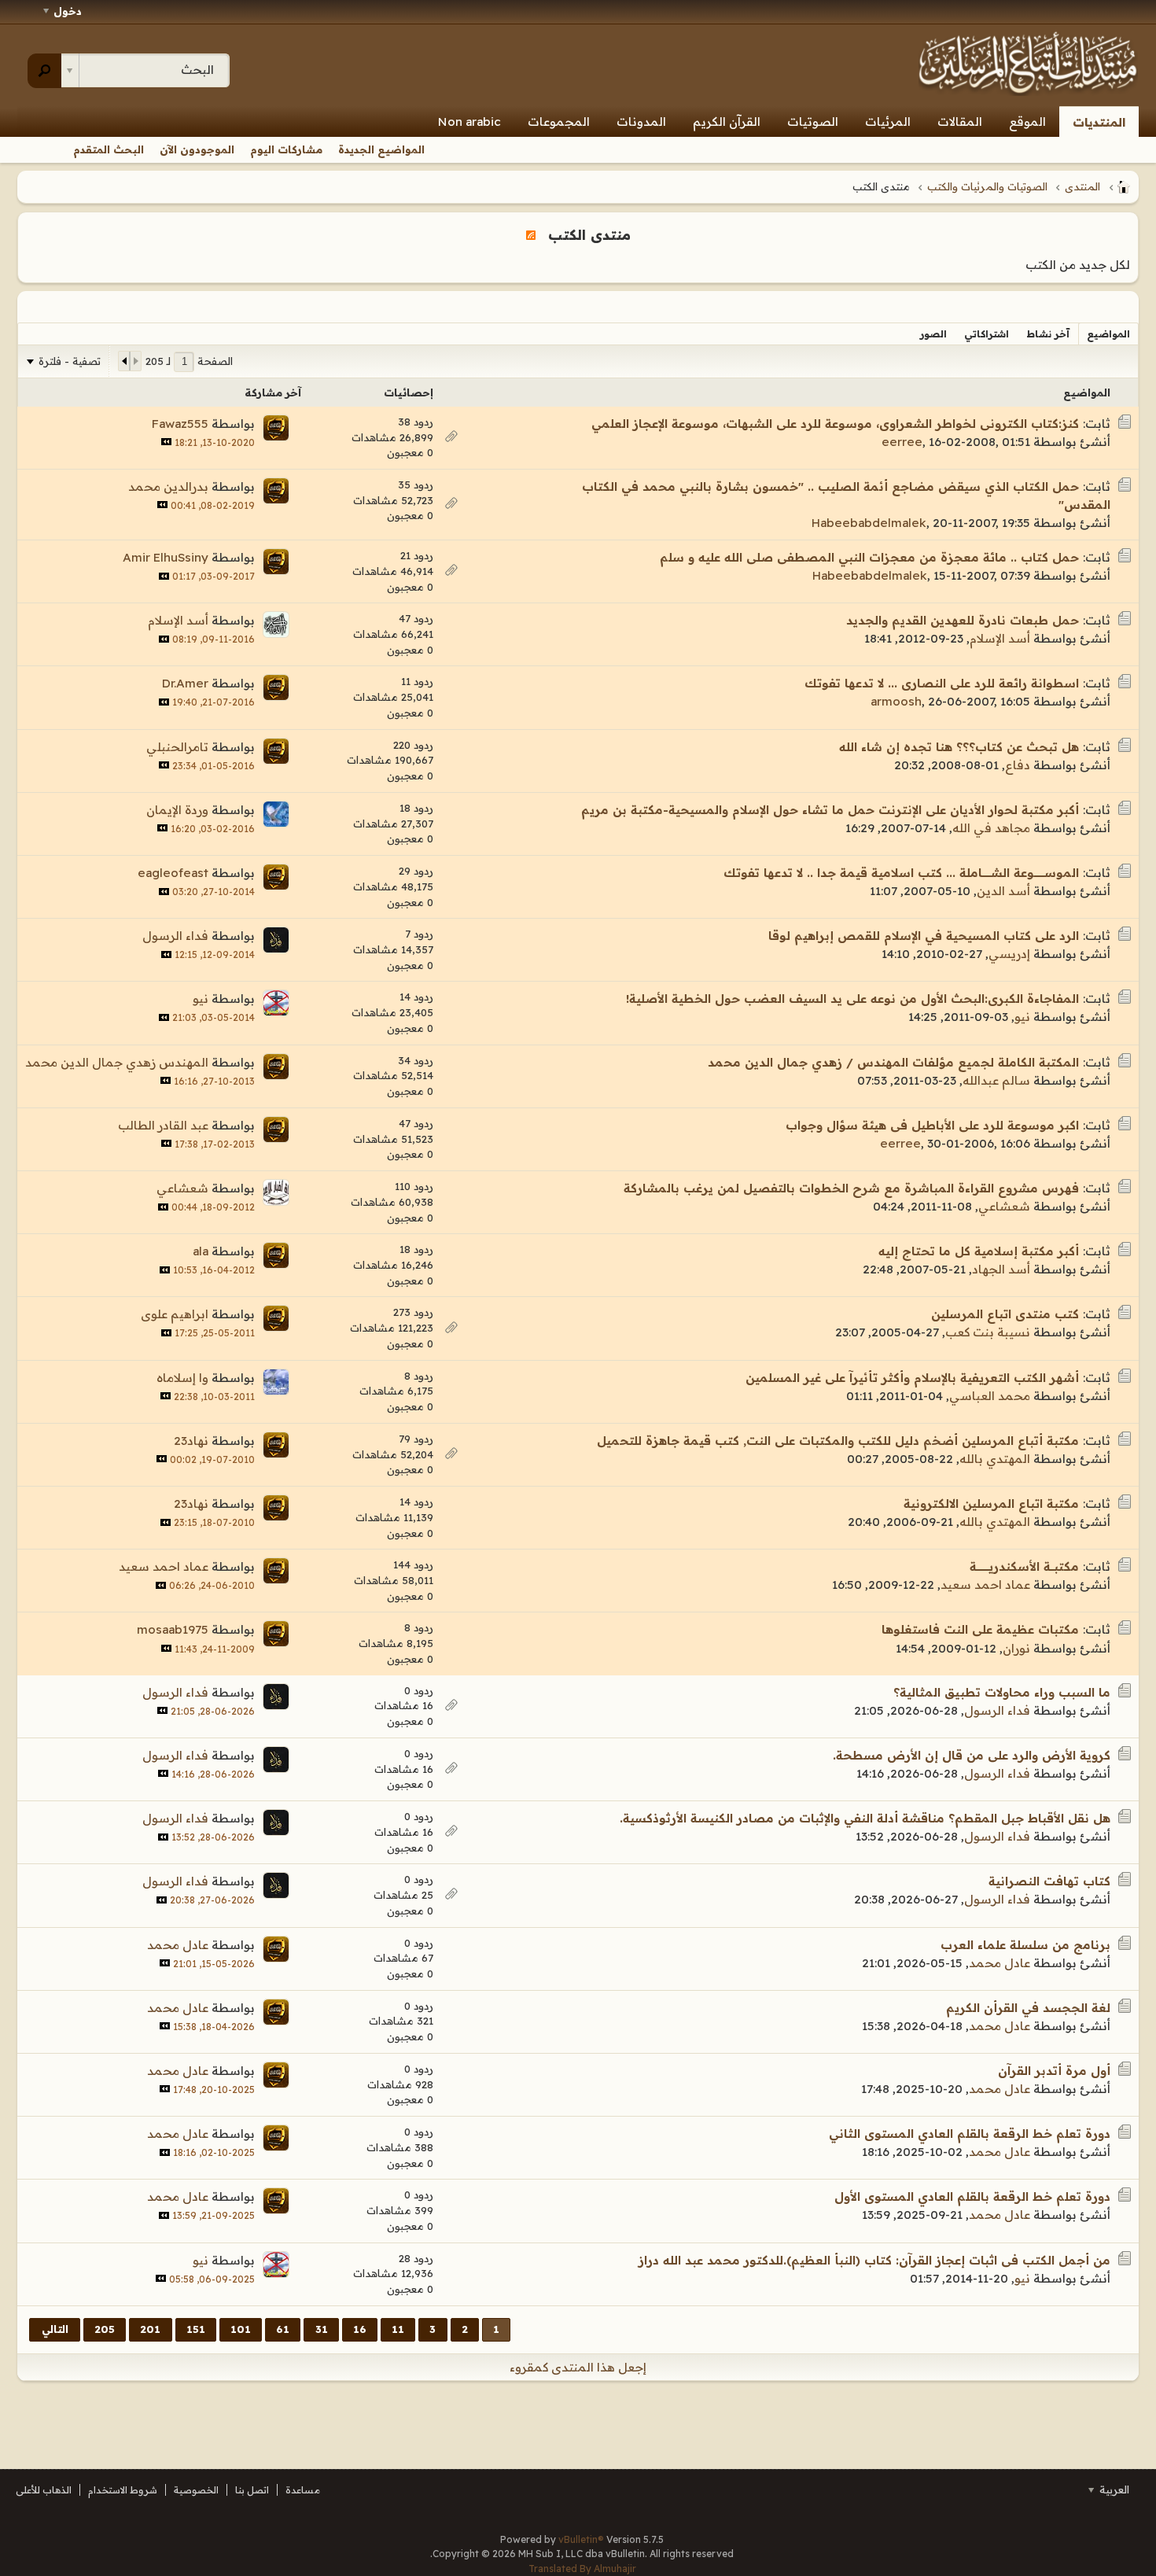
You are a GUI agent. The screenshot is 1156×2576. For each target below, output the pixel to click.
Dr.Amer (185, 683)
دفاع (1018, 765)
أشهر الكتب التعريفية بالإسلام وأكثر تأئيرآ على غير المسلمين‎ (912, 1378)
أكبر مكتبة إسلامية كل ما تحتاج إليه (979, 1251)
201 (150, 2329)
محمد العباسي (990, 1396)
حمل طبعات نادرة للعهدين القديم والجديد (963, 620)
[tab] (1108, 334)
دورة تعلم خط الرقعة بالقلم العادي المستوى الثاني (970, 2134)
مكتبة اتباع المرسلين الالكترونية (991, 1504)
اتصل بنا (252, 2490)
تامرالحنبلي (177, 747)
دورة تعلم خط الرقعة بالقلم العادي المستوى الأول (972, 2196)
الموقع (1027, 122)
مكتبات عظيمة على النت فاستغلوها (980, 1629)
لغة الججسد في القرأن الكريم (1028, 2008)
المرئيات (888, 122)
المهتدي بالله (995, 1459)
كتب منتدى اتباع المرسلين (1005, 1314)
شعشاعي (1004, 1206)
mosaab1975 (173, 1629)
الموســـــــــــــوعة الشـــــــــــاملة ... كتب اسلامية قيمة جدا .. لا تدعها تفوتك (901, 873)
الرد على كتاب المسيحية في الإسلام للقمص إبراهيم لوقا (924, 936)
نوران (1016, 1648)
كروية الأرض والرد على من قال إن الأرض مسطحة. (972, 1755)
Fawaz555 (180, 424)
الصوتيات (813, 122)
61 (283, 2329)
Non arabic (469, 122)
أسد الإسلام (1000, 638)
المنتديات (1099, 122)
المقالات (960, 122)
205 (105, 2329)
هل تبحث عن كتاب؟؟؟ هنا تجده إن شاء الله (959, 747)
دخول (68, 11)
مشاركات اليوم (286, 149)
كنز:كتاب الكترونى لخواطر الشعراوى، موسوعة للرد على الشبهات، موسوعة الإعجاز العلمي (835, 424)
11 (398, 2329)
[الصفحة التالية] (124, 361)
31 (322, 2329)
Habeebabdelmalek (869, 523)
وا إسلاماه (182, 1378)
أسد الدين (1003, 891)
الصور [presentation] (933, 334)
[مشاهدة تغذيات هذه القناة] (531, 234)
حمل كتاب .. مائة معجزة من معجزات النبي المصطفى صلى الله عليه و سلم (869, 557)
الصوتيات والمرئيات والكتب (987, 186)
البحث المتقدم (109, 149)
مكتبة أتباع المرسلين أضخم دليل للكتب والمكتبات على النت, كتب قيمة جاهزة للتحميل (838, 1441)
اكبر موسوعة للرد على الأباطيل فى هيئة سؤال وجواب (932, 1125)
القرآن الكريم (727, 122)
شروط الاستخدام (123, 2490)
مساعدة (303, 2490)
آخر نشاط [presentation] (1048, 334)
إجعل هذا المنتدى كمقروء (578, 2367)
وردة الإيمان (177, 810)
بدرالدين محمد (168, 486)
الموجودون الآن (197, 149)
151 (196, 2329)
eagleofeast (173, 873)
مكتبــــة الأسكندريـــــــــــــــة (1024, 1566)
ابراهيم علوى (175, 1314)
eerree (902, 442)
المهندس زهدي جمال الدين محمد (117, 1062)
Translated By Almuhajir (582, 2569)
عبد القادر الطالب (163, 1125)
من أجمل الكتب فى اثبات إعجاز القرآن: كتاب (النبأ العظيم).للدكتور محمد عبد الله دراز (874, 2260)
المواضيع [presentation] (1108, 334)
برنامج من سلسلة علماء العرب (1025, 1945)
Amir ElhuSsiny (166, 557)
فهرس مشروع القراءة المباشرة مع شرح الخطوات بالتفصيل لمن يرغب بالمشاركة (851, 1188)
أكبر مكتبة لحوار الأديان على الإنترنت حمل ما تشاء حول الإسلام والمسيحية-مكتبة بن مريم (830, 810)
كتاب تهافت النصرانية (1049, 1881)
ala (201, 1251)
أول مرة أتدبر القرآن (1054, 2071)
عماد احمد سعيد (985, 1585)
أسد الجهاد (1001, 1269)
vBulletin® (581, 2539)
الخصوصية (196, 2490)
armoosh (896, 701)
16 (360, 2329)
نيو (1022, 1017)
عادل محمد (1000, 1963)
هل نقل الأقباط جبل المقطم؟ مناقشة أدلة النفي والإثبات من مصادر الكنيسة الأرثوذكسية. (865, 1818)
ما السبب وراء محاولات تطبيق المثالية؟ (1002, 1692)
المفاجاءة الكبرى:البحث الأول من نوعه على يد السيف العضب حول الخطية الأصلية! (852, 999)
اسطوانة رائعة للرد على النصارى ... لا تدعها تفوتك (942, 683)
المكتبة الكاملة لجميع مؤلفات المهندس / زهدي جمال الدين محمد (893, 1062)
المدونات (641, 122)
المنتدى (1082, 186)
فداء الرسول (175, 936)
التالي (55, 2329)
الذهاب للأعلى (44, 2490)
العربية (1113, 2489)
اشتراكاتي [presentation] (987, 334)
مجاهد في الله (991, 828)
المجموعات (559, 122)
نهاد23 (191, 1441)
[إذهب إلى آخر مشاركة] (166, 442)
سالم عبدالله (996, 1080)
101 (241, 2329)
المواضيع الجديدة (381, 149)
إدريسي (1009, 954)
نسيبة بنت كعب (988, 1332)
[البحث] (44, 71)
